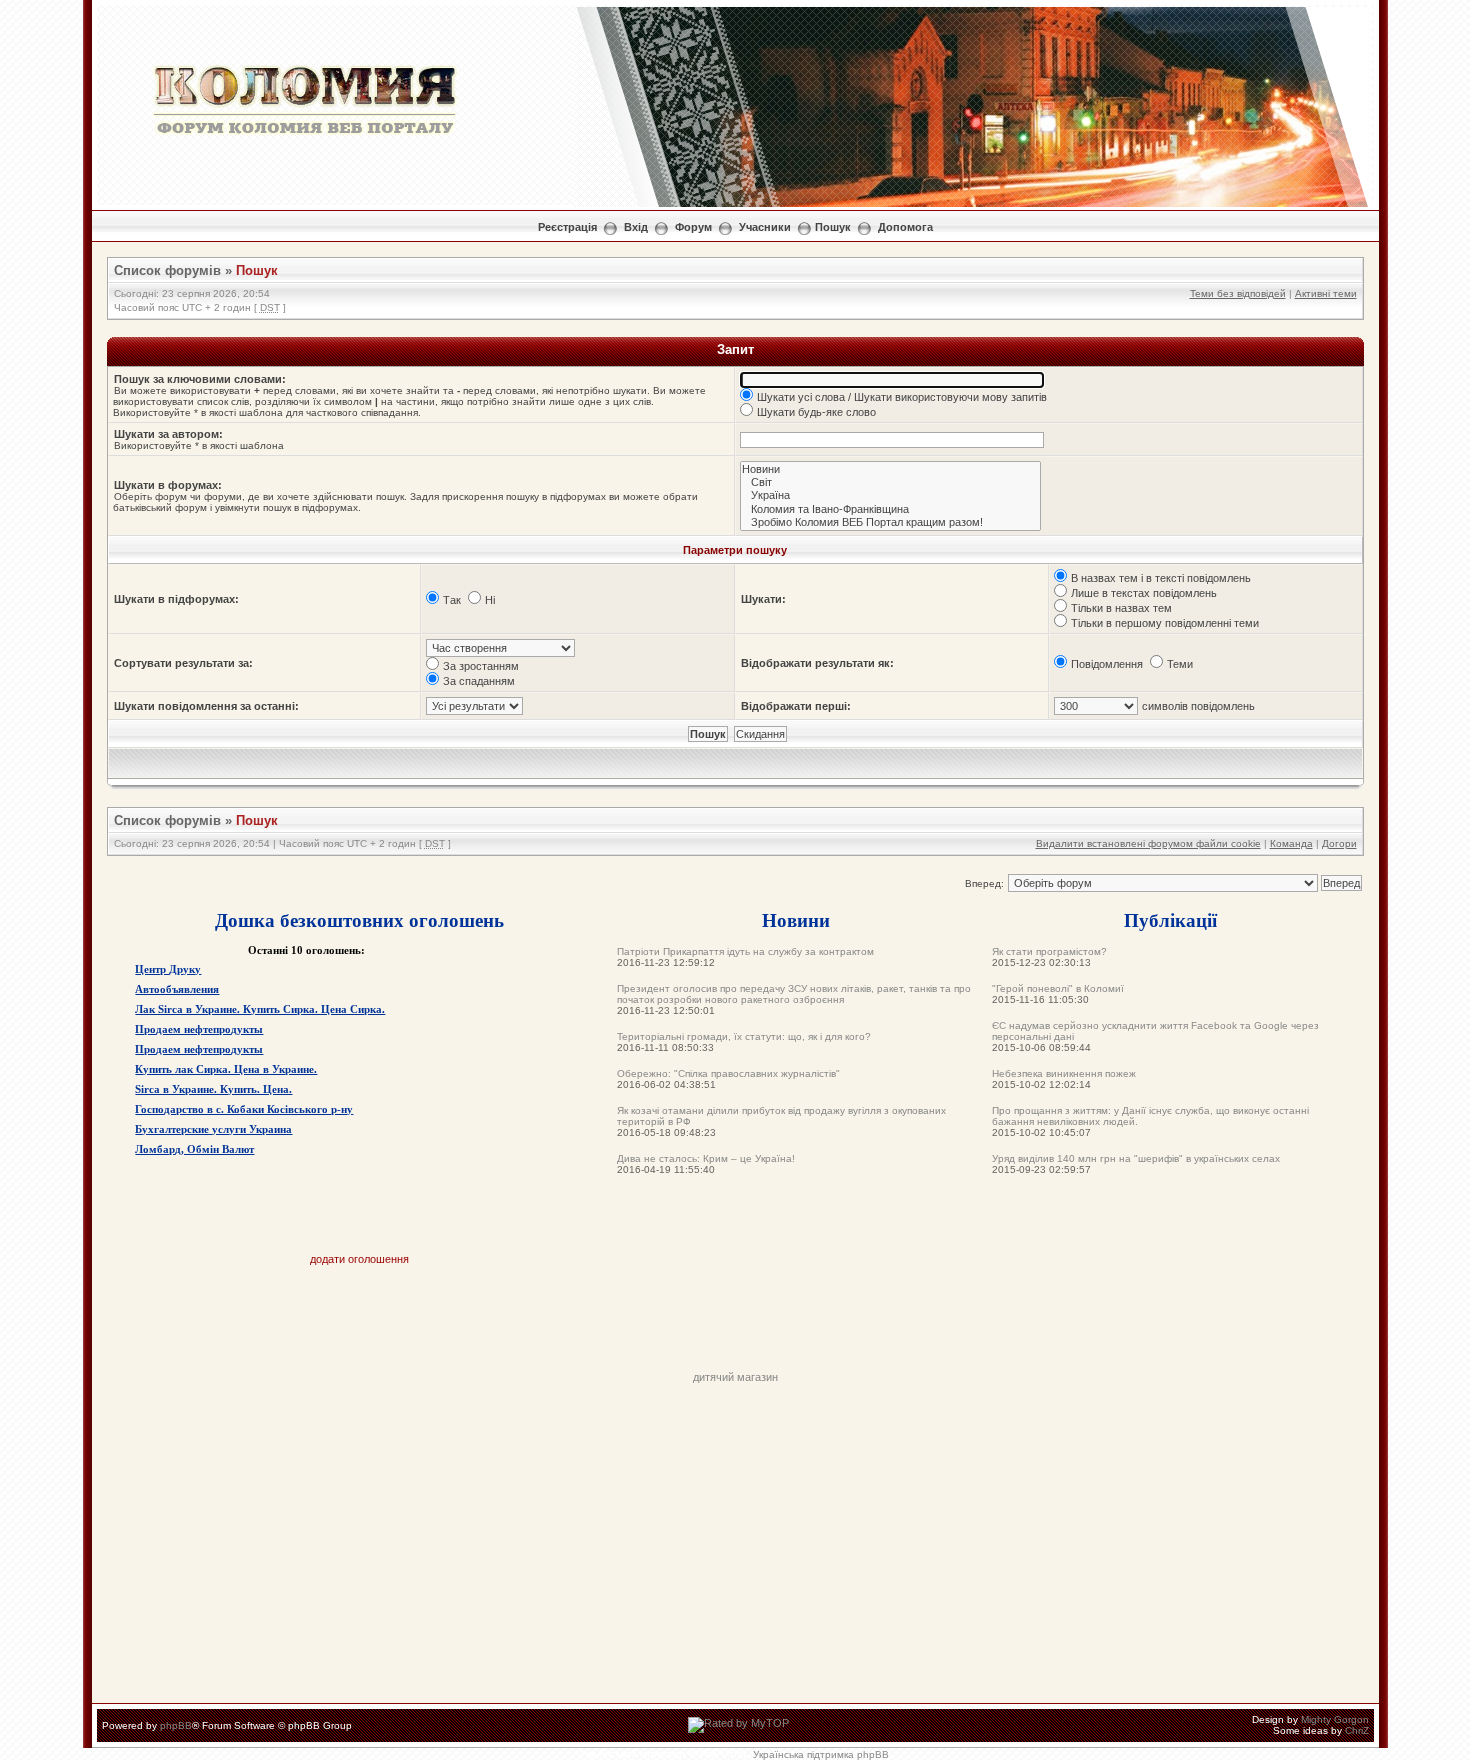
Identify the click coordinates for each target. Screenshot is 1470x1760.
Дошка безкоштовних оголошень (359, 919)
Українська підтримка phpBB (821, 1754)
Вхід (636, 227)
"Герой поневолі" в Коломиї (1058, 988)
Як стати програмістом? (1049, 951)
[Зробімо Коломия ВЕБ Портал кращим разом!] (890, 522)
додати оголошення (359, 1259)
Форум (693, 227)
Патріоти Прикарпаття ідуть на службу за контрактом (745, 951)
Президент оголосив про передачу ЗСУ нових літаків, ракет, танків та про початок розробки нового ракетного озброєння (794, 994)
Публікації (1170, 919)
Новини (796, 919)
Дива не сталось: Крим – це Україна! (706, 1158)
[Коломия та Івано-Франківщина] (890, 509)
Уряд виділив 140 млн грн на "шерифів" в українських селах (1136, 1158)
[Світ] (890, 482)
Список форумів (167, 270)
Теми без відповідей (1238, 293)
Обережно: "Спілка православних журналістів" (728, 1073)
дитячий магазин (735, 1377)
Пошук (833, 227)
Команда (1291, 843)
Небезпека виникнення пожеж (1064, 1073)
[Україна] (890, 495)
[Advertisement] (735, 1326)
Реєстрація (567, 227)
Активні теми (1326, 293)
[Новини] (890, 469)
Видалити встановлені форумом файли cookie (1148, 843)
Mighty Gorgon (1335, 1719)
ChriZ (1357, 1730)
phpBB (176, 1725)
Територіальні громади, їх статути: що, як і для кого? (744, 1036)
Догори (1339, 843)
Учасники (765, 227)
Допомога (905, 227)
